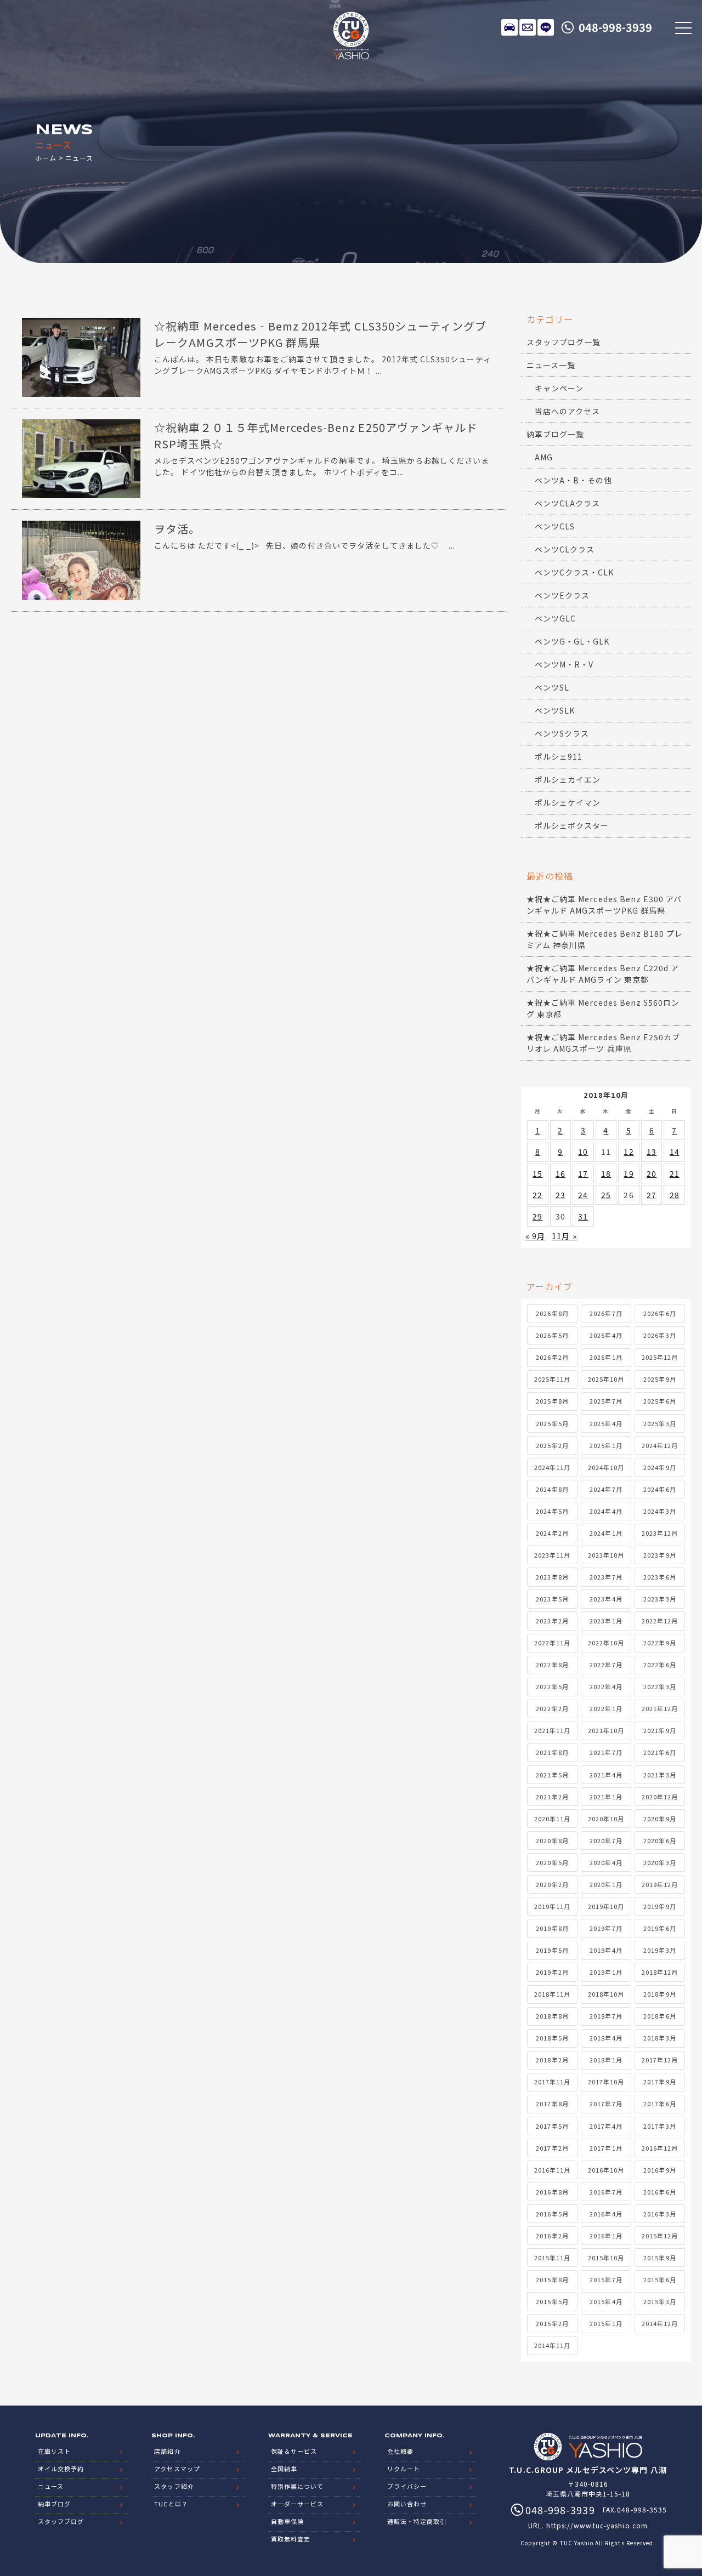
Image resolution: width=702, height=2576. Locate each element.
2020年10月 (606, 1819)
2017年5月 (552, 2126)
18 (606, 1173)
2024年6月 (659, 1489)
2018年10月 (606, 1994)
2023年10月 (606, 1555)
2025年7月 (606, 1401)
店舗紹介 (167, 2451)
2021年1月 (606, 1797)
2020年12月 (660, 1797)
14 (675, 1152)
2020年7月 (606, 1840)
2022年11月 (552, 1643)
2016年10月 (606, 2170)
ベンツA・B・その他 (574, 480)
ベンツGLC (555, 618)
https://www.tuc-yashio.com (597, 2525)
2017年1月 (606, 2148)
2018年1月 (606, 2060)
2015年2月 (552, 2323)
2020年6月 (659, 1840)
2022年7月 (606, 1665)
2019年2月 (552, 1972)
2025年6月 (659, 1401)
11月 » (564, 1236)
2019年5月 (552, 1950)
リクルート (404, 2469)
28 (675, 1195)
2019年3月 (659, 1950)
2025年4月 (606, 1423)
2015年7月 (606, 2279)
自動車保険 (287, 2521)
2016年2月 (552, 2236)
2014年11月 (552, 2345)
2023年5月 (552, 1599)
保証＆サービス (294, 2451)
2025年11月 (552, 1379)
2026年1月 (606, 1357)
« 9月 (535, 1236)
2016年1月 (606, 2236)
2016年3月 (659, 2214)
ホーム (46, 158)
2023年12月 (660, 1533)
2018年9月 (659, 1994)
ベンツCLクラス (565, 549)
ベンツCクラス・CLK (574, 572)
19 (629, 1173)
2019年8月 (552, 1928)
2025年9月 (659, 1379)
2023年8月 (552, 1577)
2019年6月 (659, 1928)
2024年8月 (552, 1489)
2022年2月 (552, 1708)
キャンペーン (559, 388)
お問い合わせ (407, 2504)
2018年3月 (659, 2038)
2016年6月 (659, 2192)
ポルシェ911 (559, 756)
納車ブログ (54, 2504)
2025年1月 (606, 1445)
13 (652, 1152)
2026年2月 (552, 1357)
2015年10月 (606, 2258)
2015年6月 (659, 2279)
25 (606, 1195)
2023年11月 (552, 1555)
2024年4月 (606, 1511)
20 (652, 1173)
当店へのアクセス (567, 411)
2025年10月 (606, 1379)
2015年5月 (552, 2301)
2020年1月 (606, 1884)
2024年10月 (606, 1467)
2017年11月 (552, 2082)
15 (537, 1173)
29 (537, 1216)
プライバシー (407, 2486)
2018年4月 (606, 2038)
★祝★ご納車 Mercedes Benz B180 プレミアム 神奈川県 (605, 939)
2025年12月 (660, 1357)
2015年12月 (660, 2236)
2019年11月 (552, 1906)
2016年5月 (552, 2214)
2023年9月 (659, 1555)
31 (583, 1216)
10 (583, 1152)
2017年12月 (660, 2060)
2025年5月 (552, 1423)
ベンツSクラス (562, 733)
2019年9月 (659, 1906)
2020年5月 (552, 1862)
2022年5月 (552, 1686)
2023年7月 (606, 1577)
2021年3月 (659, 1775)
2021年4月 (606, 1775)
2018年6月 (659, 2016)
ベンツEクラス (562, 595)
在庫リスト (509, 27)
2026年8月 (552, 1313)
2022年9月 (659, 1643)
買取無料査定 (291, 2539)
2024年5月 (552, 1511)
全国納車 (284, 2469)
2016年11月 (552, 2170)
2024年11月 (552, 1467)
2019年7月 (606, 1928)
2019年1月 (606, 1972)
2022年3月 (659, 1686)
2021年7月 (606, 1752)
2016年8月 (552, 2192)
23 (561, 1195)
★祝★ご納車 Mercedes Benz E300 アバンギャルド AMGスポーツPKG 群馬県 (604, 905)
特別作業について (297, 2486)
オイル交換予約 (61, 2469)
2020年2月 (552, 1884)
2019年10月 (606, 1906)
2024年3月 (659, 1511)
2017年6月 (659, 2104)
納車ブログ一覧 (555, 434)
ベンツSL (552, 687)
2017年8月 (552, 2104)
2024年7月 (606, 1489)
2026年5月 (552, 1335)
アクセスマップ (177, 2469)
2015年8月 (552, 2279)
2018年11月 (552, 1994)
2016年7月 (606, 2192)
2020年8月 (552, 1840)
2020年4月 (606, 1862)
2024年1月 (606, 1533)
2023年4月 (606, 1599)
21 (675, 1173)
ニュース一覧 (551, 365)
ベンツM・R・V (564, 664)
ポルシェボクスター (572, 825)
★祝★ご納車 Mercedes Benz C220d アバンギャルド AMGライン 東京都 (603, 974)
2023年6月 (659, 1577)
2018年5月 (552, 2038)
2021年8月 (552, 1752)
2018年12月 (660, 1972)
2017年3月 (659, 2126)
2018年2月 (552, 2060)
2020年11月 (552, 1819)
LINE (546, 27)
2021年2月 (552, 1797)
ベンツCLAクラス (567, 503)
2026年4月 (606, 1335)
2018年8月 (552, 2016)
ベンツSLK (555, 710)
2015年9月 (659, 2258)
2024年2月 (552, 1533)
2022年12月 (660, 1621)
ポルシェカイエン (568, 779)
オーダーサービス (297, 2504)
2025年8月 (552, 1401)
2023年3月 (659, 1599)
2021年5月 (552, 1775)
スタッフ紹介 (174, 2486)
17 (583, 1173)
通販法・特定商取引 (417, 2521)
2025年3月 (659, 1423)
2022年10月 (606, 1643)
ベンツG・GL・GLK (572, 641)
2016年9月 (659, 2170)
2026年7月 (606, 1313)
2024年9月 (659, 1467)
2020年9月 (659, 1819)
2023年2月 (552, 1621)
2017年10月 (606, 2082)
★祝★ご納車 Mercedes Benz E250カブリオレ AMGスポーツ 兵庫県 (603, 1043)
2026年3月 (659, 1335)
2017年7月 (606, 2104)
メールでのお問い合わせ (528, 27)
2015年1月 (606, 2323)
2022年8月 (552, 1665)
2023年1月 (606, 1621)
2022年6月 (659, 1665)
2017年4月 (606, 2126)
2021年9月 (659, 1730)
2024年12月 (660, 1445)
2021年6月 (659, 1752)
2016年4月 (606, 2214)
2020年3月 (659, 1862)
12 (629, 1152)
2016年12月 (660, 2148)
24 (583, 1195)
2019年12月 (660, 1884)
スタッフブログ (61, 2521)
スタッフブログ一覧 (564, 342)
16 (561, 1173)
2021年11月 (552, 1730)
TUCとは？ (171, 2504)
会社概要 (400, 2451)
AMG (544, 457)
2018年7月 (606, 2016)
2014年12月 (660, 2323)
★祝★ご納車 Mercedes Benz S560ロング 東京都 (603, 1008)
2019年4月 (606, 1950)
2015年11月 (552, 2258)
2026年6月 (659, 1313)
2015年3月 (659, 2301)
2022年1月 (606, 1708)
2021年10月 (606, 1730)
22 (537, 1195)
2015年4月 (606, 2301)
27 (652, 1195)
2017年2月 (552, 2148)
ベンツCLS (555, 526)
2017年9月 (659, 2082)
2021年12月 (660, 1708)
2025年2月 (552, 1445)
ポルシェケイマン (568, 802)
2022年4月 (606, 1686)
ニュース (51, 2486)
